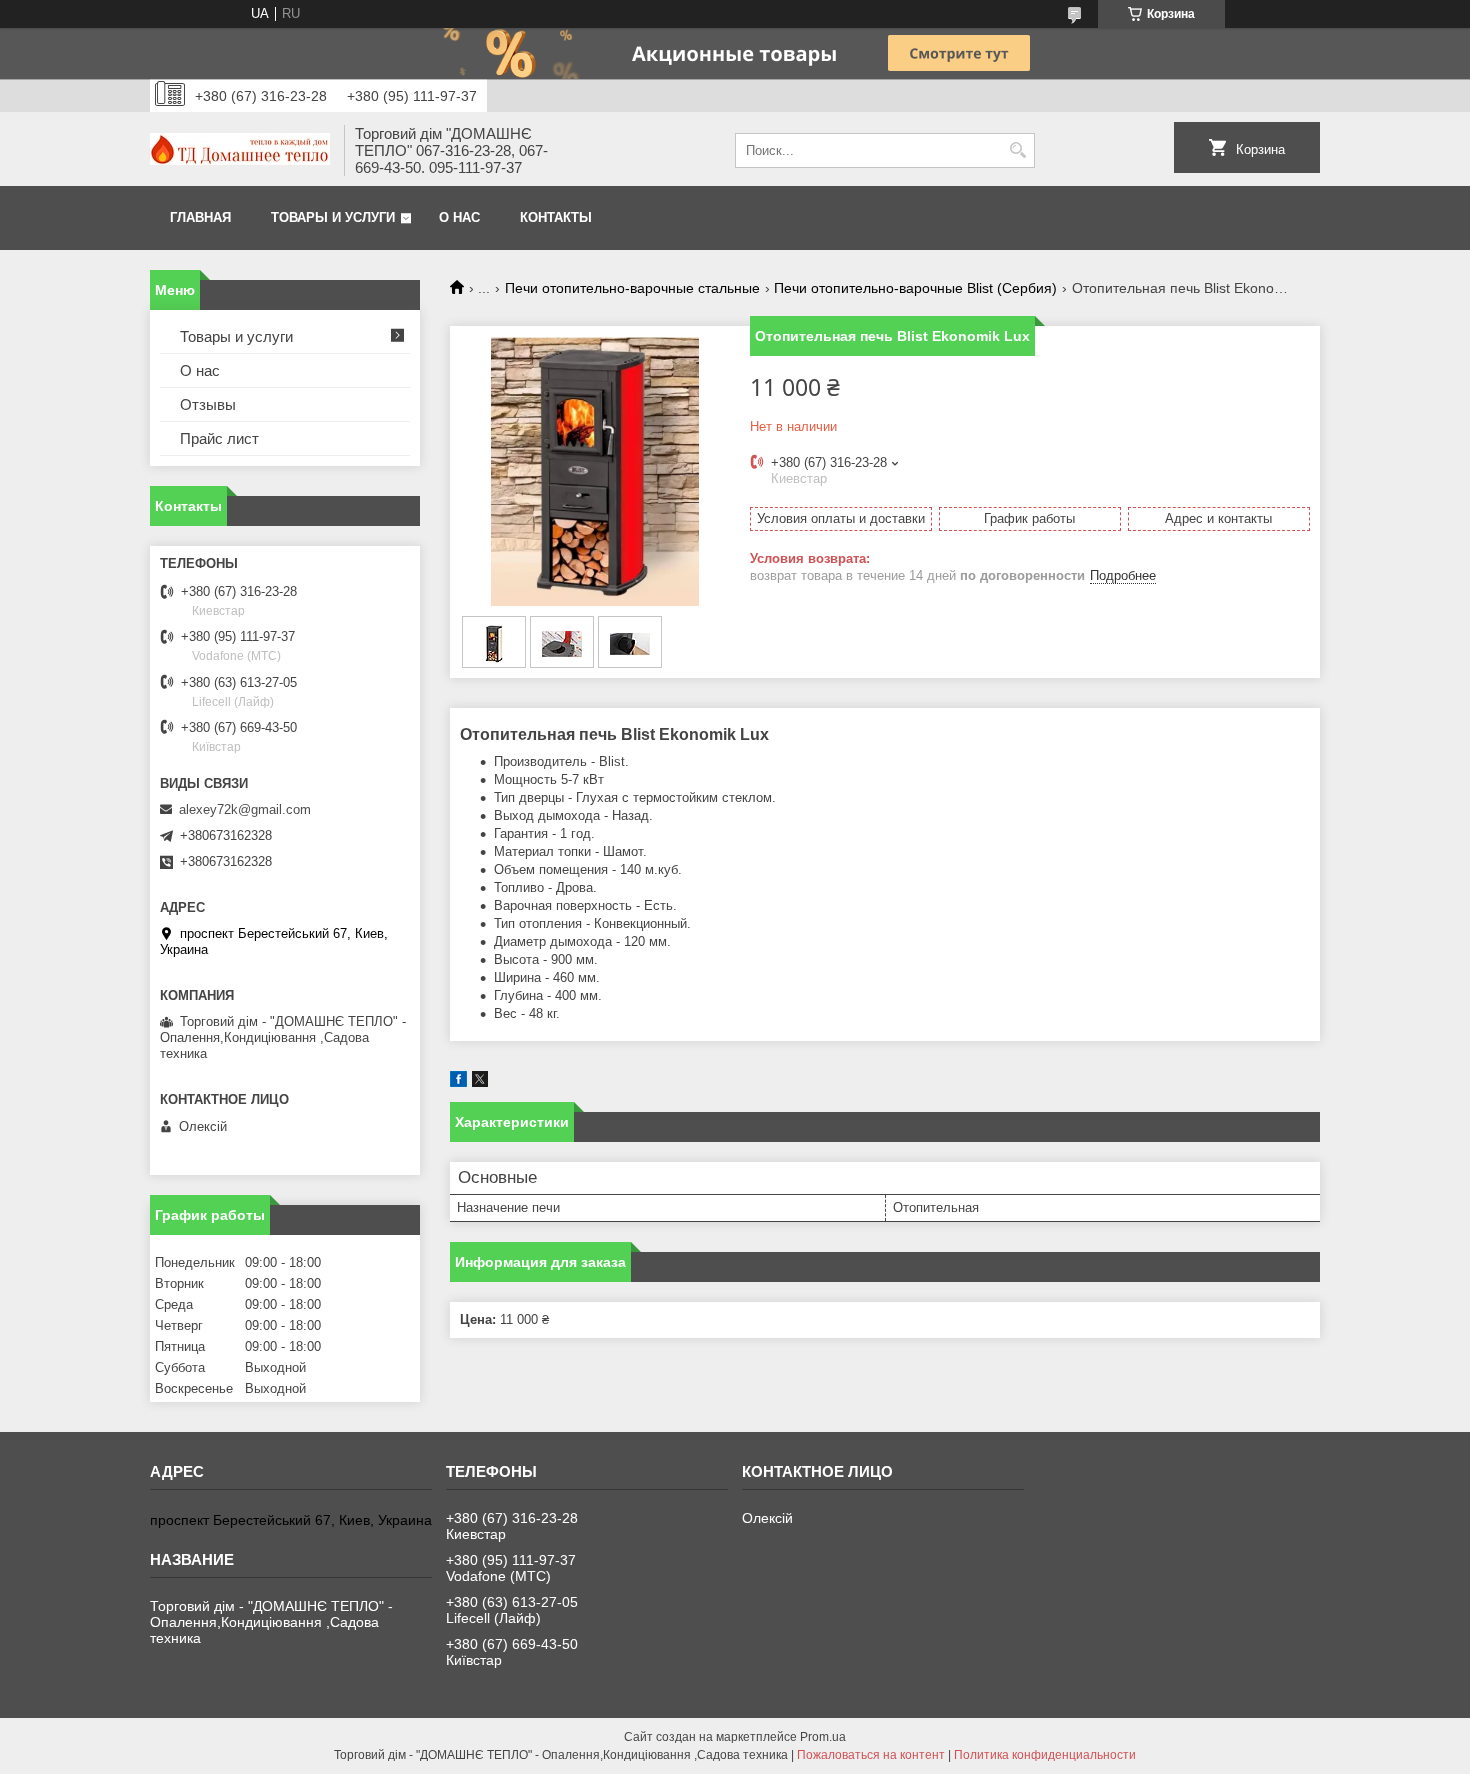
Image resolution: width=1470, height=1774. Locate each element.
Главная (200, 217)
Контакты (556, 217)
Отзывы (208, 404)
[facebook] (458, 1082)
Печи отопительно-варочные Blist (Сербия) (915, 288)
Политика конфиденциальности (1045, 1755)
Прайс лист (219, 438)
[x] (480, 1082)
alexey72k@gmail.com (245, 809)
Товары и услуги (333, 217)
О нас (459, 217)
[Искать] (1017, 150)
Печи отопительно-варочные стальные (632, 288)
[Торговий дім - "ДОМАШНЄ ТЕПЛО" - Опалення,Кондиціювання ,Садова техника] (240, 151)
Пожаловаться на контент (871, 1755)
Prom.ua (823, 1737)
